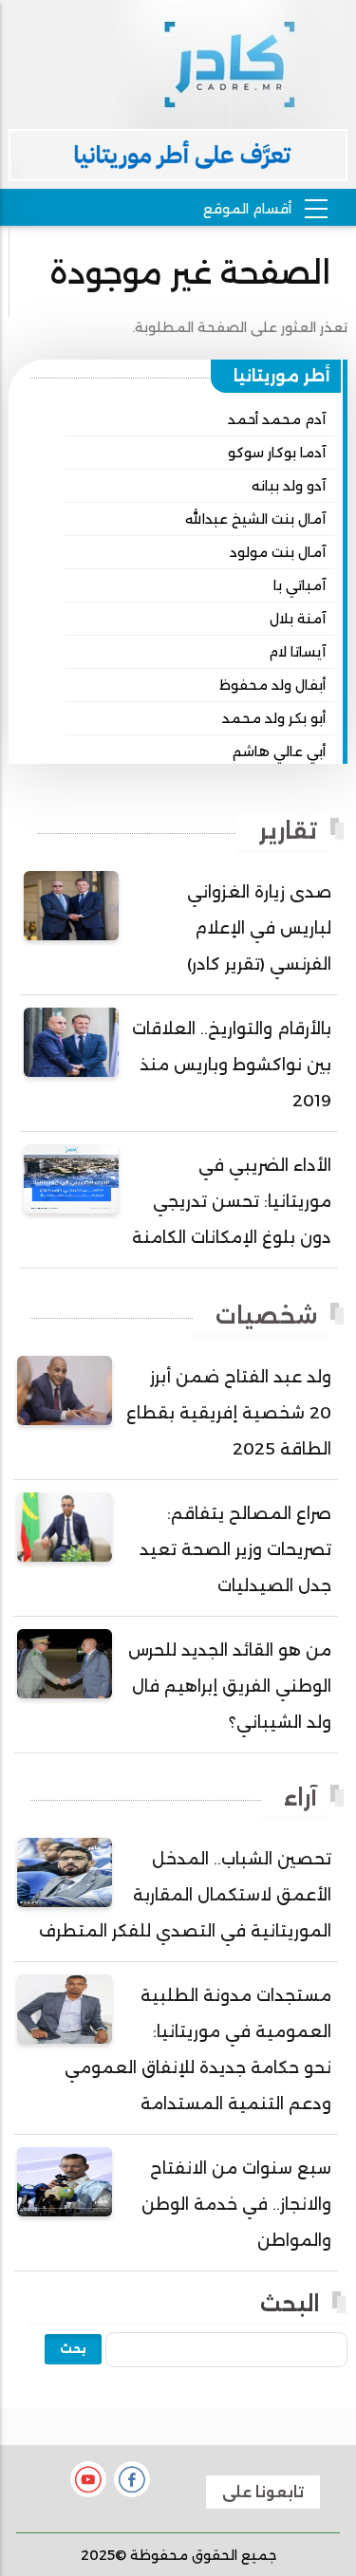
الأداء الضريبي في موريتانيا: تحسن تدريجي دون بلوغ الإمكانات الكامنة (232, 1201)
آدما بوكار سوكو (277, 453)
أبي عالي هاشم (279, 751)
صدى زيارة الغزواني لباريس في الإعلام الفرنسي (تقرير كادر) (259, 928)
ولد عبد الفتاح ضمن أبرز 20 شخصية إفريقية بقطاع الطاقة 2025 (229, 1413)
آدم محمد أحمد (277, 419)
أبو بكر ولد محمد (274, 718)
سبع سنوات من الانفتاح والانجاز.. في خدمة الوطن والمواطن (236, 2204)
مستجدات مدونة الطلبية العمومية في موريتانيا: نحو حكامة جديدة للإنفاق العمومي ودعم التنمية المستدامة (198, 2049)
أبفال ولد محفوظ (272, 685)
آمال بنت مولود (278, 552)
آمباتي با (300, 585)
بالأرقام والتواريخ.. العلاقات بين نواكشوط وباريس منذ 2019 (232, 1065)
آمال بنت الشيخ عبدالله (255, 519)
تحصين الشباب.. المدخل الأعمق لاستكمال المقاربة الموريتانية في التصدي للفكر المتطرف (185, 1895)
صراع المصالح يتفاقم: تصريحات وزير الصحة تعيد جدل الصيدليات (235, 1549)
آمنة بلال (298, 619)
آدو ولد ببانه (289, 486)
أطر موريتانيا (282, 376)
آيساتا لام (297, 652)
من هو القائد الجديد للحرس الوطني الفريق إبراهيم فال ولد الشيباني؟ (230, 1686)
